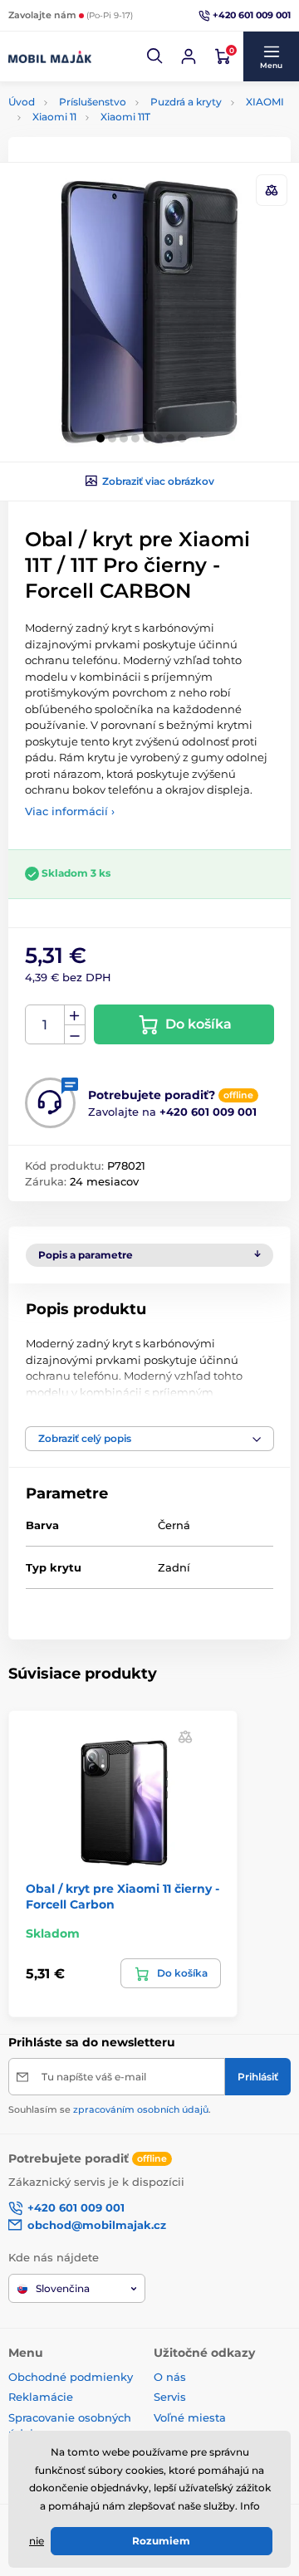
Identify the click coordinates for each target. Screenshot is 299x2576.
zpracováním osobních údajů (141, 2109)
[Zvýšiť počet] (75, 1015)
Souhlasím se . (110, 2109)
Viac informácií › (70, 811)
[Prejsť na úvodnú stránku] (50, 56)
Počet (45, 1025)
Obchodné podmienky (71, 2377)
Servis (170, 2397)
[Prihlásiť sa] (189, 56)
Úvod (22, 102)
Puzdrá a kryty (186, 102)
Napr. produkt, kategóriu (115, 125)
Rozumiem (161, 2541)
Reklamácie (41, 2397)
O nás (170, 2377)
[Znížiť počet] (75, 1035)
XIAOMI (265, 102)
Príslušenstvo (93, 102)
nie (37, 2541)
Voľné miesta (190, 2417)
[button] (155, 56)
